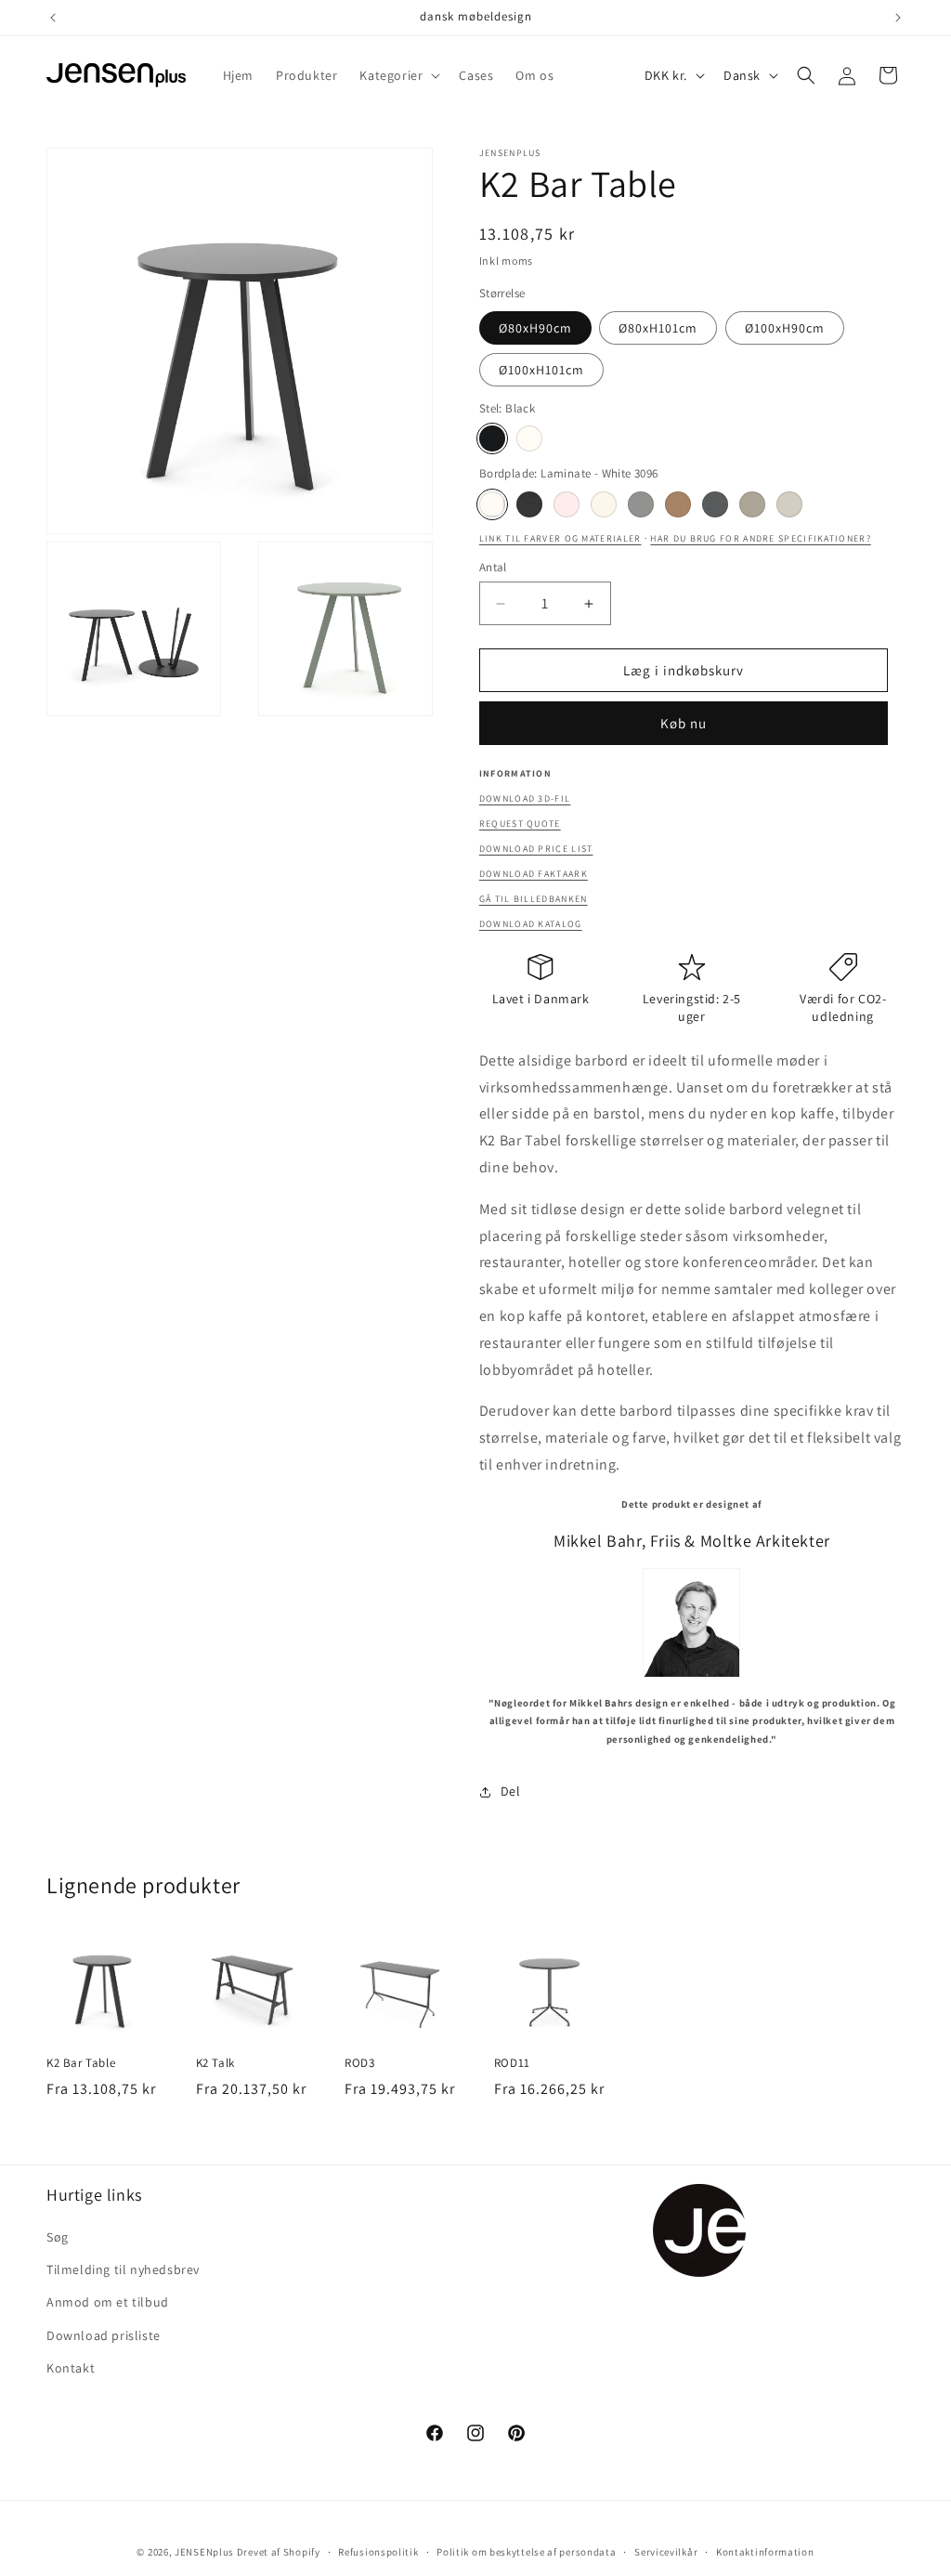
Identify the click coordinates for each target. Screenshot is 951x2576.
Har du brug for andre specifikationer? (760, 538)
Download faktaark (534, 874)
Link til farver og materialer (560, 538)
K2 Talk (215, 2063)
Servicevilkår (666, 2552)
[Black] (492, 438)
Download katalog (531, 924)
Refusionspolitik (378, 2552)
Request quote (520, 824)
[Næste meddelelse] (898, 18)
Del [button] (511, 1791)
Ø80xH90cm (535, 328)
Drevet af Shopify (279, 2552)
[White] (529, 438)
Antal (493, 567)
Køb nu (684, 723)
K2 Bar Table (81, 2063)
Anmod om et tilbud (108, 2302)
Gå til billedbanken (534, 899)
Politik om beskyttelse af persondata (526, 2552)
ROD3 (359, 2063)
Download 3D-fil (525, 798)
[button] (398, 75)
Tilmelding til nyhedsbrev (123, 2269)
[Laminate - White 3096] (492, 504)
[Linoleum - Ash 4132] (641, 504)
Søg (58, 2237)
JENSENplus (204, 2552)
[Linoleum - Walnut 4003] (678, 504)
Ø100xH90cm (785, 328)
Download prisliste (104, 2335)
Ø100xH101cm (541, 370)
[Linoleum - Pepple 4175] (752, 504)
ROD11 (512, 2063)
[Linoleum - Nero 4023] (529, 504)
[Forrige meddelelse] (53, 18)
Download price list (536, 849)
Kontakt (71, 2368)
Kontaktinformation (765, 2552)
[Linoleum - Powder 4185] (567, 504)
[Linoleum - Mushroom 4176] (789, 504)
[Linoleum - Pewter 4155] (715, 504)
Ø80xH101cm (658, 328)
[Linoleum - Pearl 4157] (604, 504)
